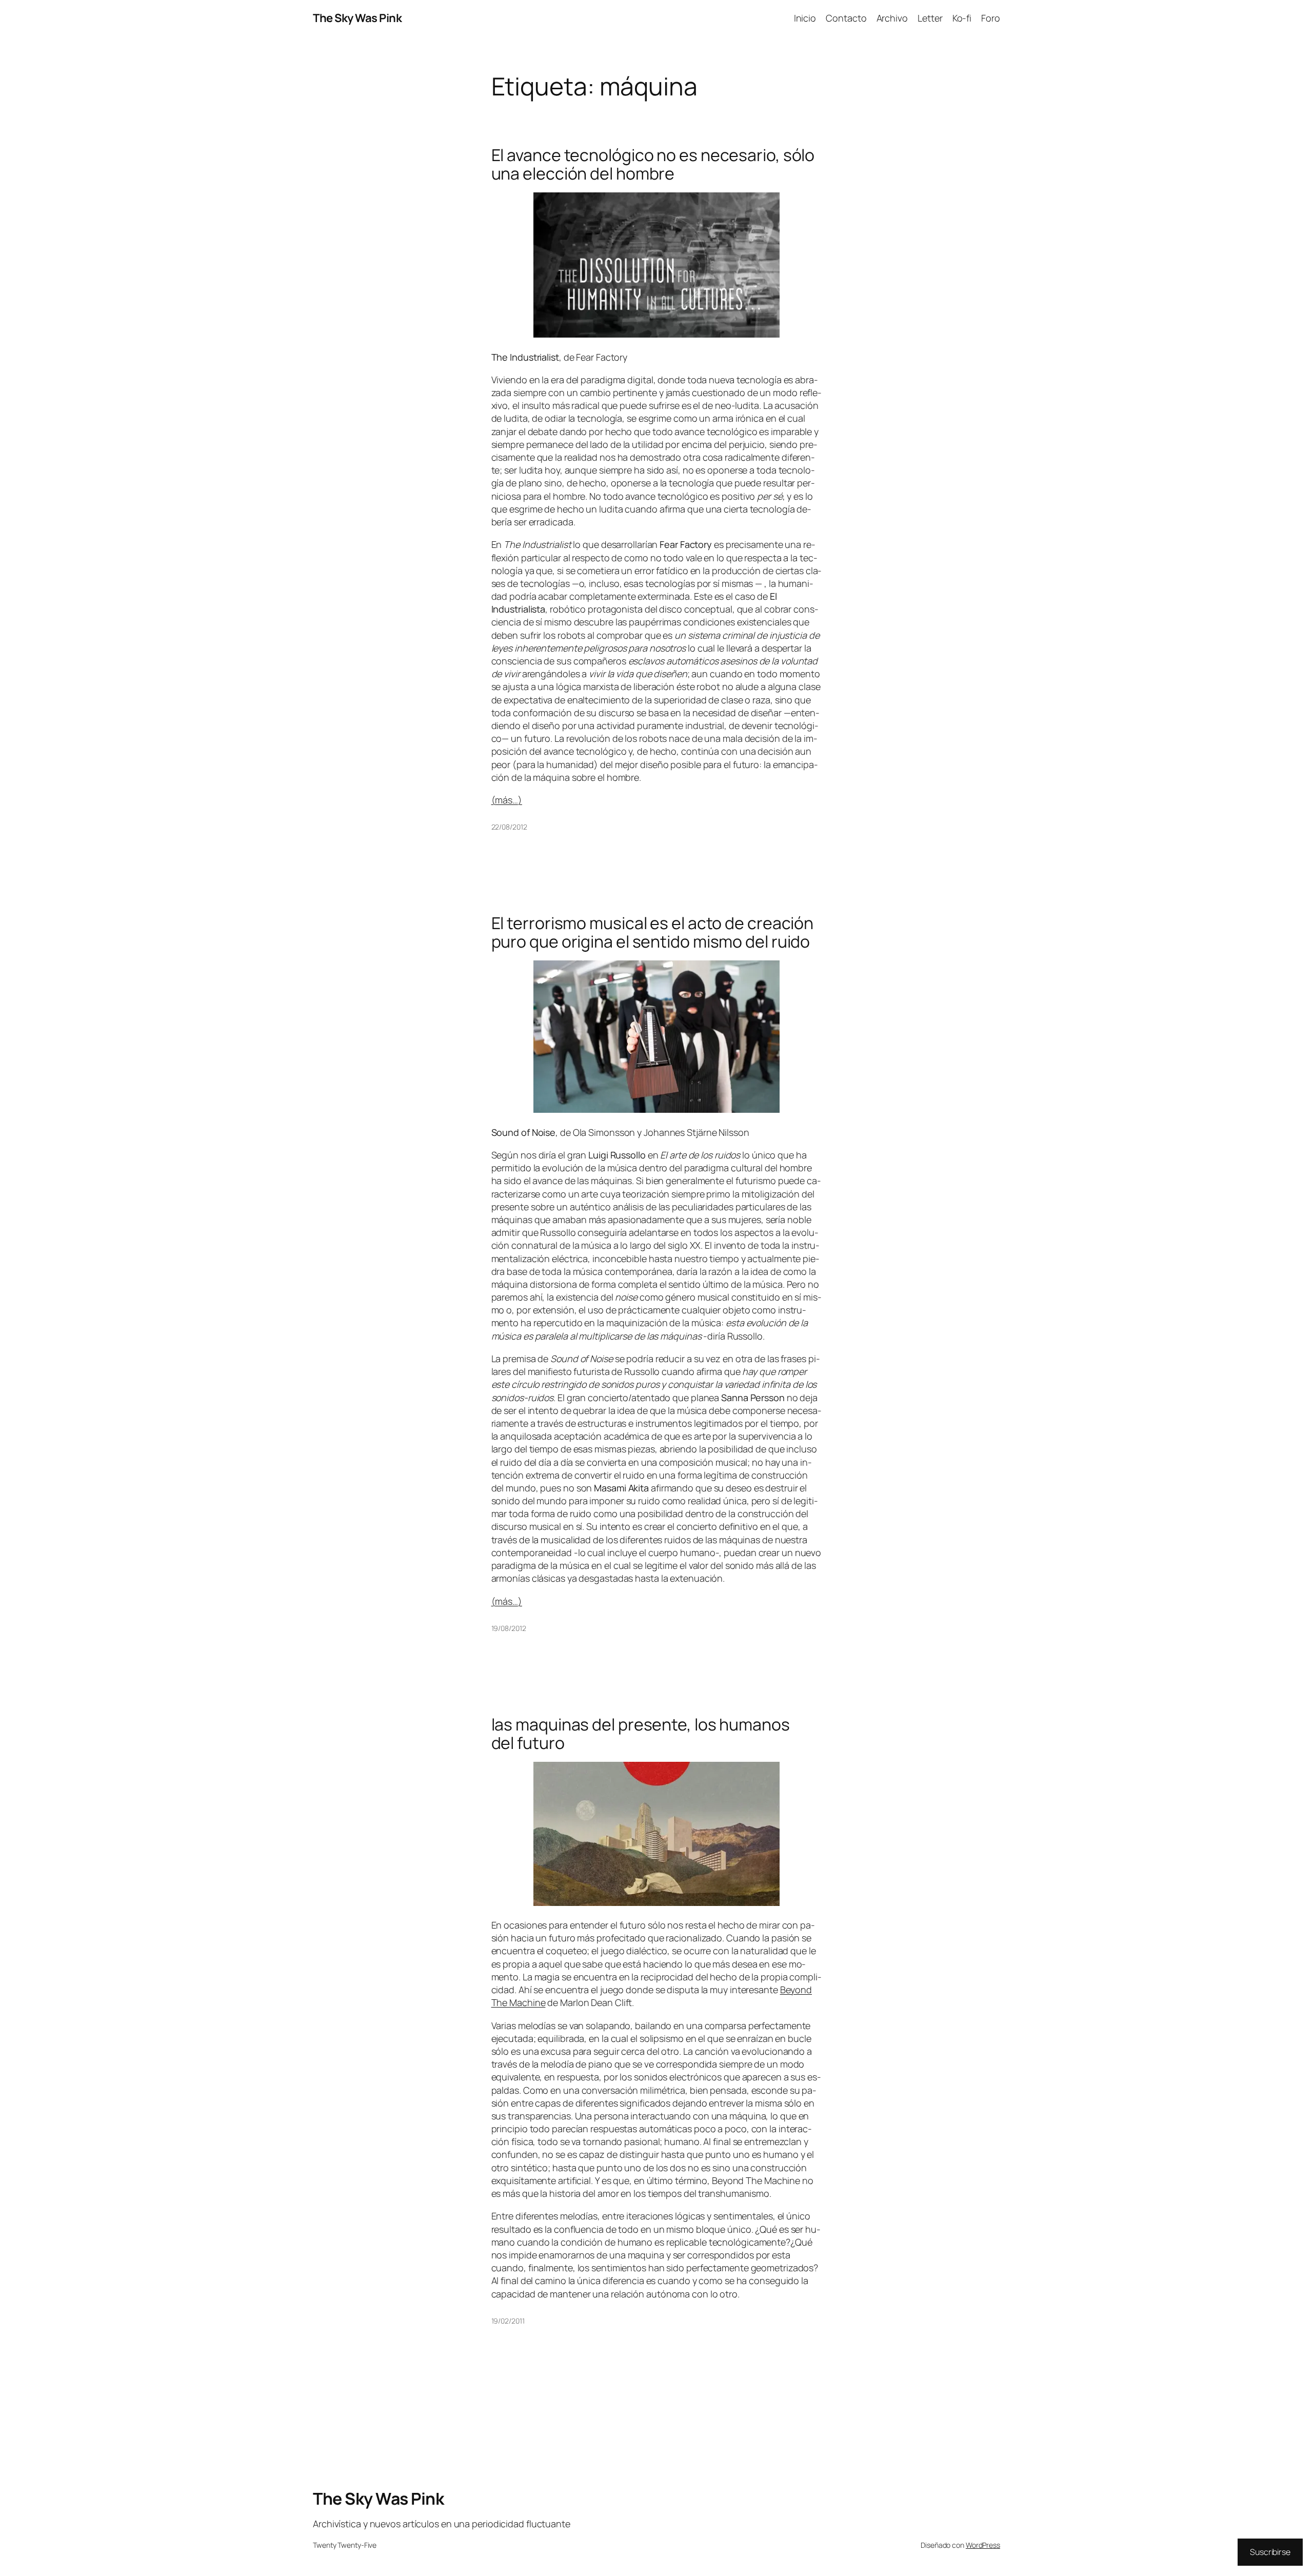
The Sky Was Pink (357, 18)
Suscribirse (1270, 2552)
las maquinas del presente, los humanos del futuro (641, 1734)
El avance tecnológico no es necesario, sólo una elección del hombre (653, 164)
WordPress (983, 2545)
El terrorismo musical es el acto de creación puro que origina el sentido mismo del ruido (653, 932)
